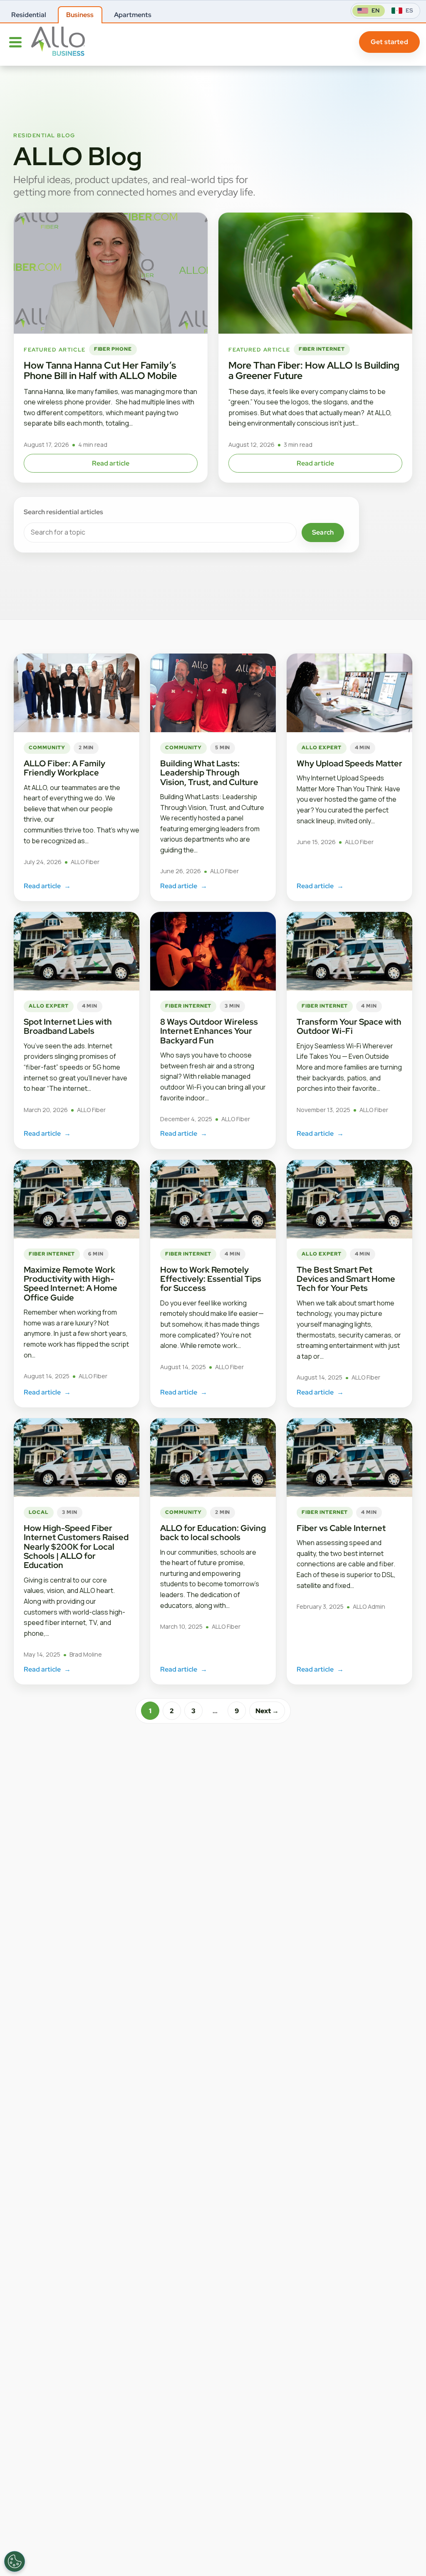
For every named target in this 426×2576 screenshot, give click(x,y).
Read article (111, 463)
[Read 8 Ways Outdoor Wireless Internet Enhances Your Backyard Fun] (213, 951)
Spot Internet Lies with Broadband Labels (68, 1026)
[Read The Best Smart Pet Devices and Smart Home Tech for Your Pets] (349, 1199)
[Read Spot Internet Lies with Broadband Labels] (77, 951)
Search (323, 532)
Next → (267, 1711)
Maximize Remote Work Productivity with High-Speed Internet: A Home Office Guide (71, 1284)
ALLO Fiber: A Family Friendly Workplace (64, 768)
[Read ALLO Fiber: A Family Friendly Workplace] (77, 693)
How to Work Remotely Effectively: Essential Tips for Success (211, 1279)
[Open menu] (15, 42)
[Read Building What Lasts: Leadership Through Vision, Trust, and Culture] (213, 693)
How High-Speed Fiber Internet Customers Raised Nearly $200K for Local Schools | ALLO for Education (76, 1547)
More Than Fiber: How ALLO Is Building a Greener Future (314, 370)
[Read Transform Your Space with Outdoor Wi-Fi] (349, 951)
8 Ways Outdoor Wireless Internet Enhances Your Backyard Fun (209, 1031)
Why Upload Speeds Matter (349, 763)
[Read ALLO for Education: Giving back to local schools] (213, 1458)
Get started (389, 42)
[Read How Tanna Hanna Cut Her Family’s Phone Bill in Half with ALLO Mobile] (111, 273)
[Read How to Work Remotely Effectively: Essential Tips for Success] (213, 1199)
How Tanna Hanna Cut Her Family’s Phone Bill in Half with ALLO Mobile (100, 370)
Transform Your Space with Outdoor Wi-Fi (349, 1026)
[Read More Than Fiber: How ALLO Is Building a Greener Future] (315, 273)
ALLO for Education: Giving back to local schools (213, 1533)
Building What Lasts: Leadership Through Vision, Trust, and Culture (210, 773)
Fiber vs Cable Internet (341, 1528)
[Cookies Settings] (15, 2561)
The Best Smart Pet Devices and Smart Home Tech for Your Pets (346, 1279)
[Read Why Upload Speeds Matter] (349, 693)
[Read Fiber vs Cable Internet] (349, 1458)
